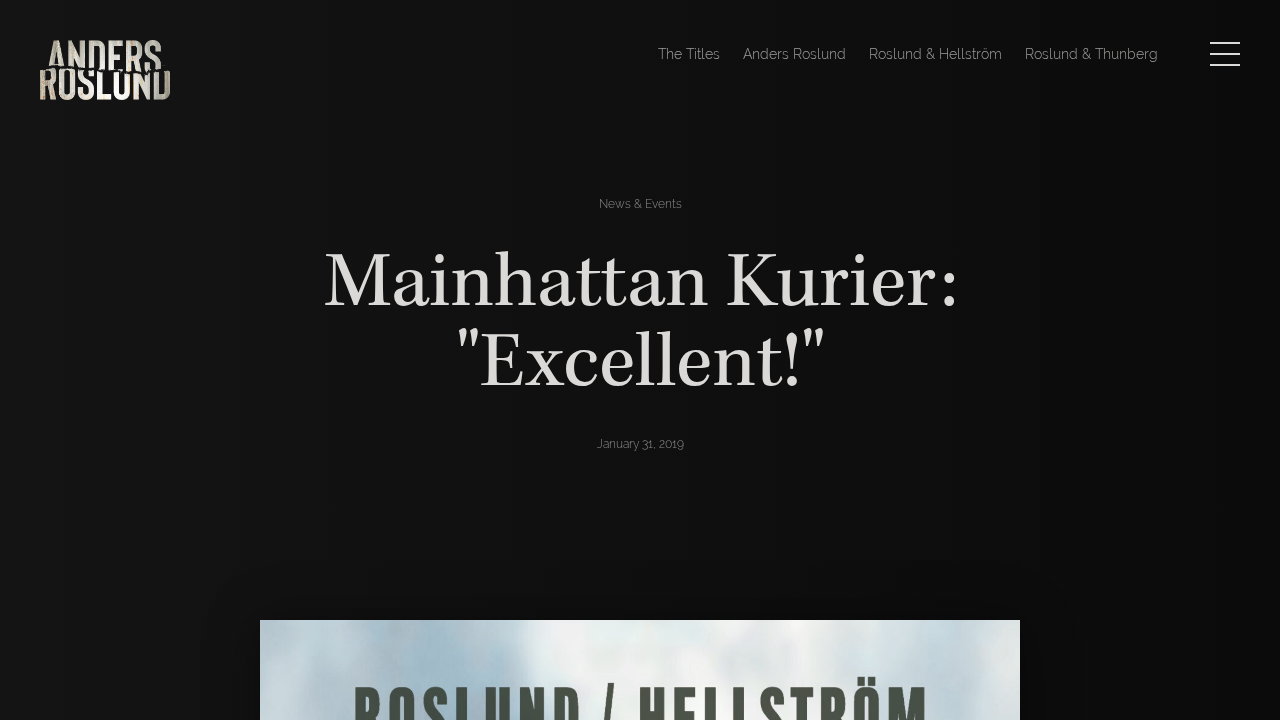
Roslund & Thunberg (1091, 54)
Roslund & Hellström (935, 54)
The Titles (689, 54)
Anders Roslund (794, 54)
